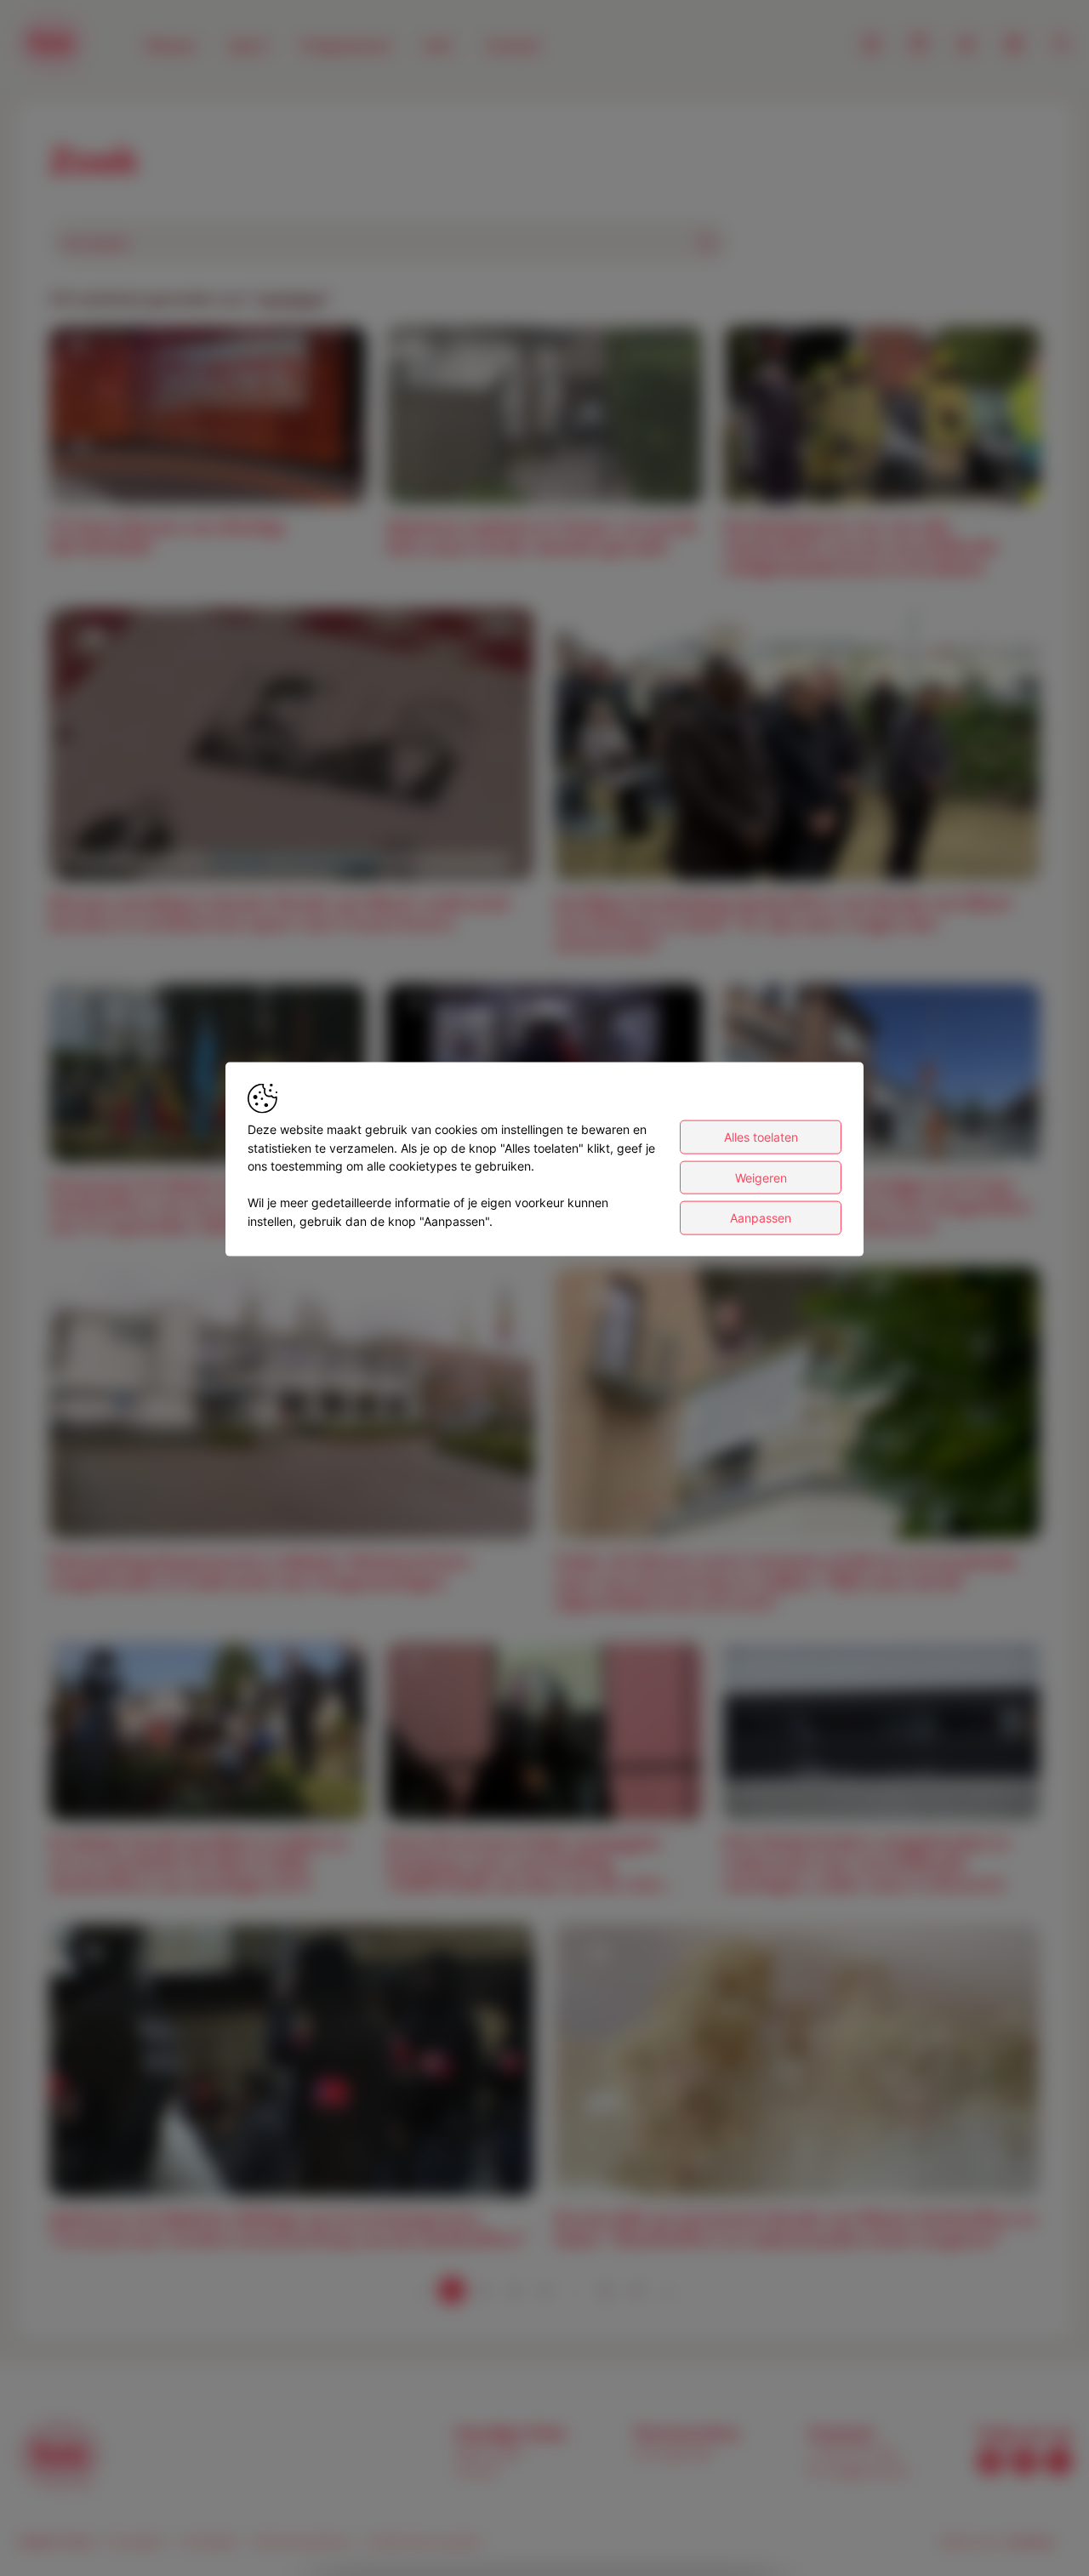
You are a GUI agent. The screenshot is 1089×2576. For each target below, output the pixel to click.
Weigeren (761, 1177)
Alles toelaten (761, 1137)
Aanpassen (761, 1218)
